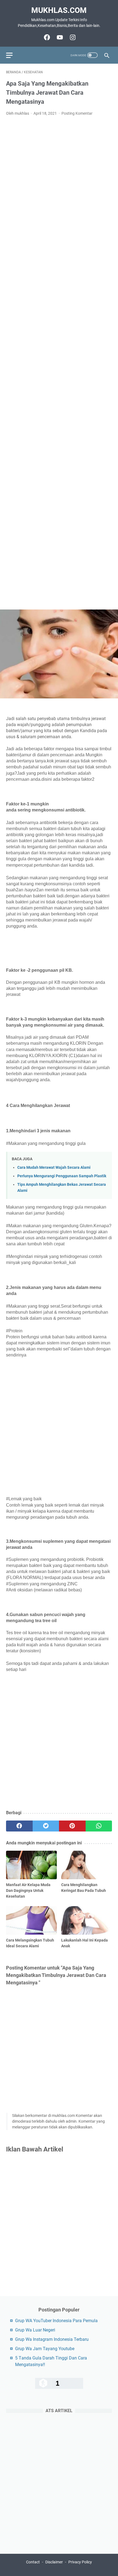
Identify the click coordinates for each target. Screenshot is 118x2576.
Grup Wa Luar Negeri (35, 2330)
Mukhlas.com (59, 10)
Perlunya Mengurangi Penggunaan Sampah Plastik (62, 1176)
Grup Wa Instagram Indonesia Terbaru (52, 2339)
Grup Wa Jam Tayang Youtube (45, 2349)
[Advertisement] (59, 363)
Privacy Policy (80, 2562)
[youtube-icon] (59, 37)
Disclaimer (54, 2562)
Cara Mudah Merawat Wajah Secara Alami (54, 1168)
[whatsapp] (99, 1826)
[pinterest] (72, 1826)
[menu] (13, 55)
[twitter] (46, 1826)
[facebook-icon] (46, 37)
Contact (33, 2562)
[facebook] (19, 1826)
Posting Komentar (77, 113)
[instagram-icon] (72, 37)
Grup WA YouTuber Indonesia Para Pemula (56, 2321)
